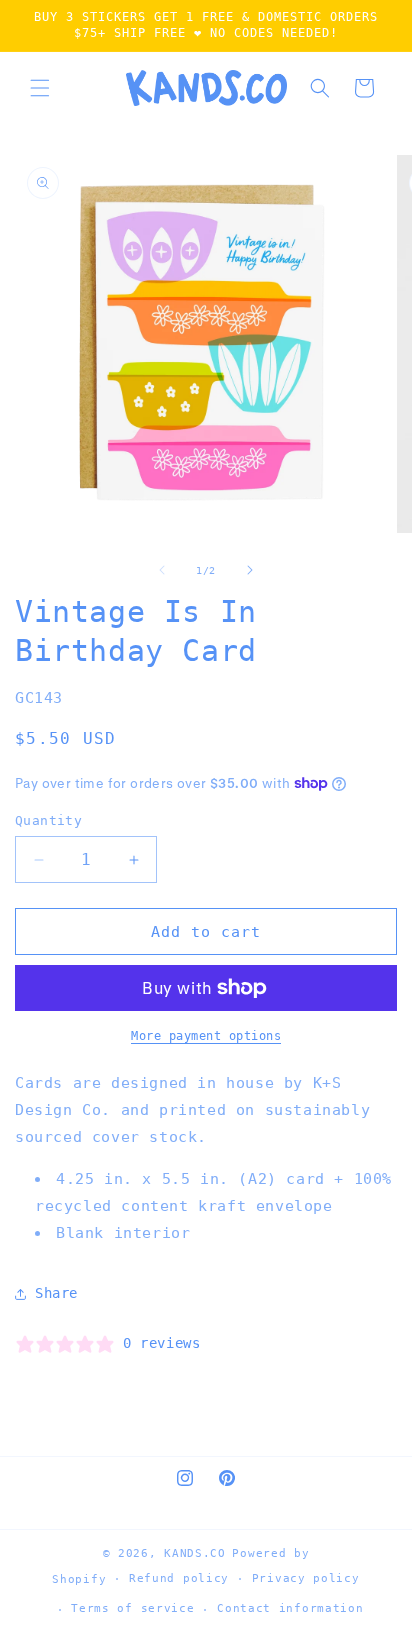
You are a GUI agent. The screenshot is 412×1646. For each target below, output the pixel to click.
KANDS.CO (195, 1553)
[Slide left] (162, 570)
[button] (40, 88)
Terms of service (132, 1608)
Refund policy (179, 1578)
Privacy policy (306, 1578)
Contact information (290, 1608)
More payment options (206, 1036)
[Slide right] (250, 570)
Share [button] (56, 1293)
